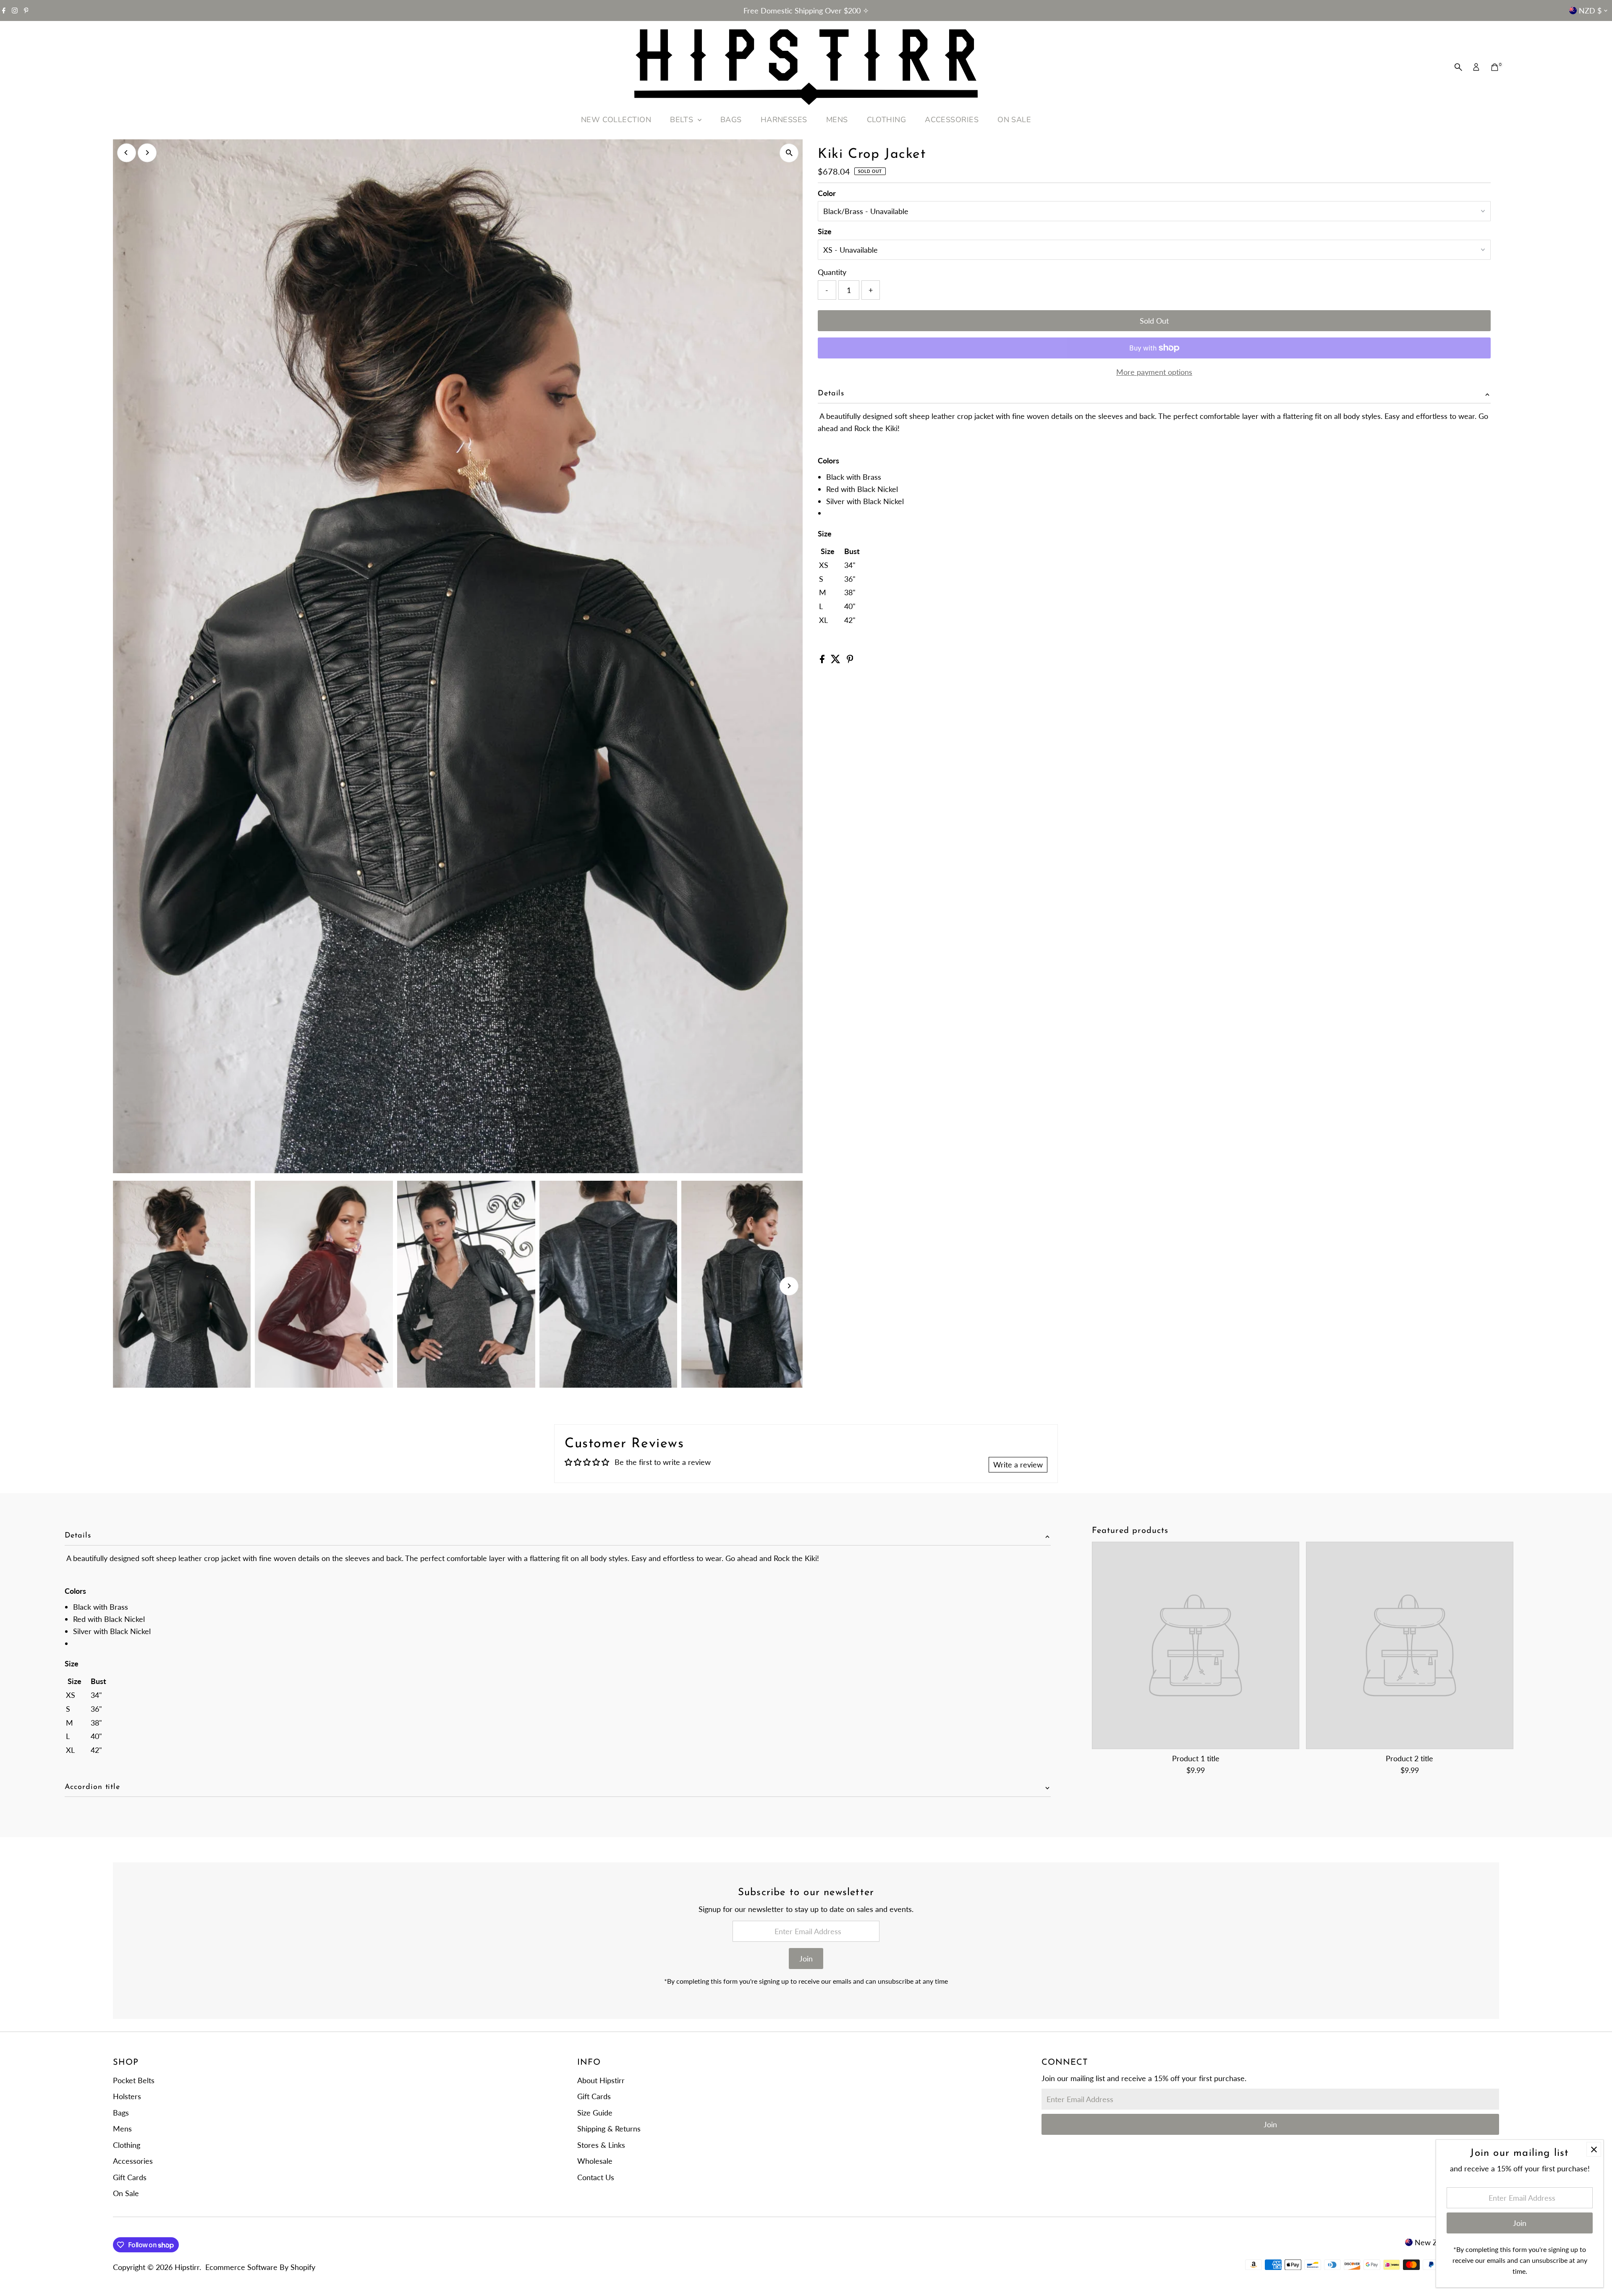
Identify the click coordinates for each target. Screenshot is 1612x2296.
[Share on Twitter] (837, 660)
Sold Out (1154, 321)
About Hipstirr (601, 2080)
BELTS (683, 120)
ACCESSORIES (952, 120)
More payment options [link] (1154, 372)
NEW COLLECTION (616, 120)
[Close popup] (1594, 2149)
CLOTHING (887, 120)
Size (825, 231)
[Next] (147, 153)
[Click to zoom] (789, 153)
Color (827, 193)
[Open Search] (1458, 67)
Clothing (127, 2145)
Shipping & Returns (609, 2129)
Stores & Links (601, 2145)
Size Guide (595, 2113)
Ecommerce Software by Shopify (260, 2267)
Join (806, 1959)
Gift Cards (130, 2177)
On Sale (126, 2193)
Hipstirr (187, 2267)
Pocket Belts (134, 2080)
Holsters (127, 2096)
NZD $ (1590, 10)
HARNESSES (784, 120)
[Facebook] (4, 10)
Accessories (133, 2161)
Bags (121, 2113)
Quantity (832, 272)
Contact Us (596, 2177)
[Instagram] (15, 10)
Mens (122, 2129)
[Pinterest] (26, 10)
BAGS (731, 120)
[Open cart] (1495, 67)
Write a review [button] (1018, 1464)
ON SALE (1014, 120)
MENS (837, 120)
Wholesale (595, 2161)
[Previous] (127, 153)
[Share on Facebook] (823, 660)
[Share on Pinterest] (850, 660)
